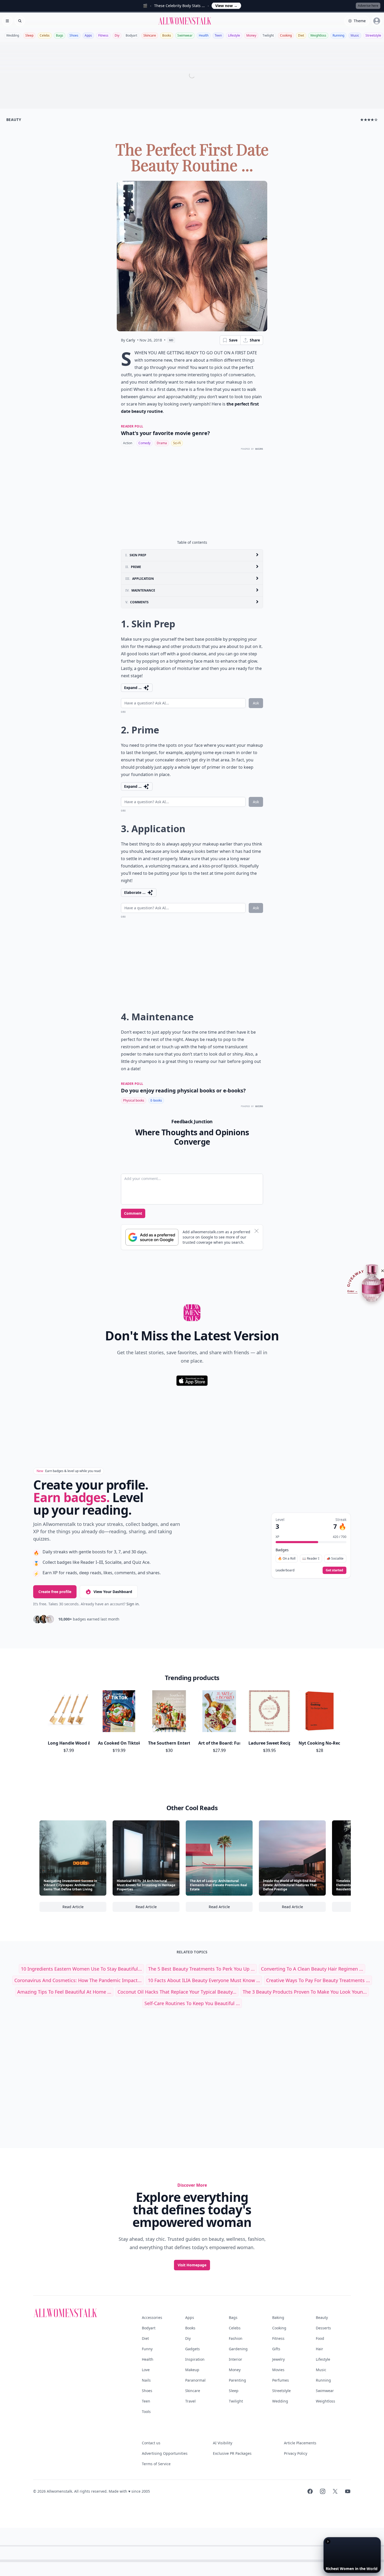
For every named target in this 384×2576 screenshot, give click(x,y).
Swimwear (185, 35)
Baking (278, 2317)
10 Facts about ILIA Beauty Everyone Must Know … (204, 1980)
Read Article (84, 1908)
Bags (60, 35)
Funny (147, 2349)
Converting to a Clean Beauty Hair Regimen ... (312, 1969)
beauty (14, 120)
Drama (162, 443)
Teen (218, 35)
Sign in (133, 1604)
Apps (88, 35)
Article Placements (300, 2443)
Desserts (323, 2328)
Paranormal (195, 2380)
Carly (131, 340)
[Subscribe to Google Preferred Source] (152, 1237)
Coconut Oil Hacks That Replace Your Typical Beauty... (177, 1992)
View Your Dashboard (113, 1592)
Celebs (45, 35)
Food (320, 2338)
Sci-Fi (177, 443)
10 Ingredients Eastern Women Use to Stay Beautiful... (81, 1969)
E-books (156, 1100)
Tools (146, 2412)
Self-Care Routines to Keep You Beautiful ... (192, 2003)
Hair (319, 2349)
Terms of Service (156, 2464)
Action (128, 443)
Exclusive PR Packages (232, 2453)
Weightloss (318, 35)
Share (255, 340)
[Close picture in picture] (328, 2542)
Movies (278, 2370)
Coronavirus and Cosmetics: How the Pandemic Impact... (78, 1980)
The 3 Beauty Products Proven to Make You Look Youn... (305, 1992)
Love (146, 2370)
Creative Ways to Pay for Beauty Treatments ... (318, 1980)
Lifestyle (234, 35)
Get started (334, 1570)
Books (167, 35)
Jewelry (278, 2359)
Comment (133, 1213)
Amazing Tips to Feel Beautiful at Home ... (64, 1992)
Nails (146, 2380)
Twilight (268, 35)
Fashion (236, 2338)
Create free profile (55, 1592)
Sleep (29, 35)
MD (171, 340)
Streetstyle (373, 35)
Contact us (151, 2443)
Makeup (192, 2370)
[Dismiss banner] (257, 1231)
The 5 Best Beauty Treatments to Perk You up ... (201, 1969)
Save (233, 340)
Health (204, 35)
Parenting (237, 2380)
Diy (117, 35)
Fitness (103, 35)
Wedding (13, 35)
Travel (190, 2401)
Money (251, 35)
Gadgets (193, 2349)
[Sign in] (377, 21)
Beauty (322, 2317)
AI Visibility (223, 2443)
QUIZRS (259, 449)
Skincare (150, 35)
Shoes (74, 35)
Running (338, 35)
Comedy (144, 443)
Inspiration (195, 2359)
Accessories (152, 2317)
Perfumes (281, 2380)
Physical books (134, 1100)
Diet (301, 35)
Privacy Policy (296, 2453)
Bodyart (131, 35)
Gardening (238, 2349)
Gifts (276, 2349)
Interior (235, 2359)
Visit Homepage (192, 2265)
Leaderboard (285, 1570)
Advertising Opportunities (165, 2453)
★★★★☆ (369, 120)
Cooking (286, 35)
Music (355, 35)
